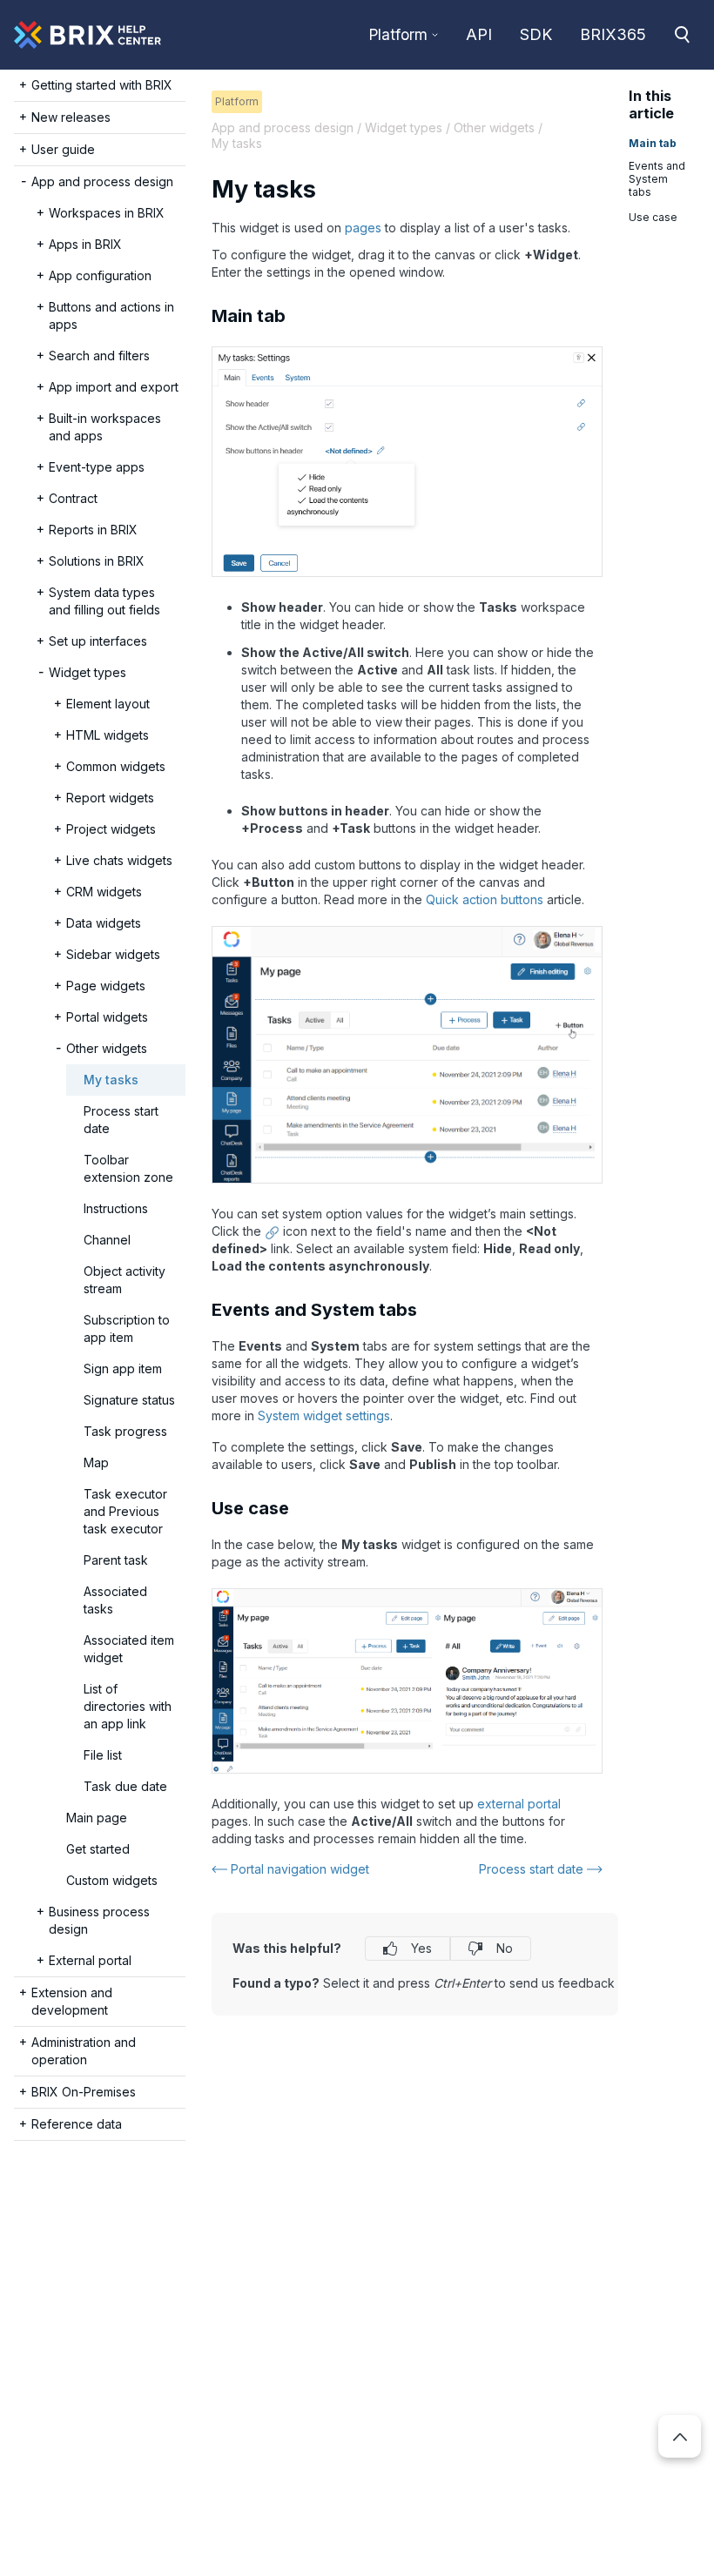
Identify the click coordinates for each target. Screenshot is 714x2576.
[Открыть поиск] (682, 35)
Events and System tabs (657, 179)
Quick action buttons (485, 899)
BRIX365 (613, 34)
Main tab (653, 143)
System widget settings (324, 1415)
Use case (653, 217)
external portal (519, 1804)
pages (363, 228)
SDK (536, 34)
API (479, 34)
